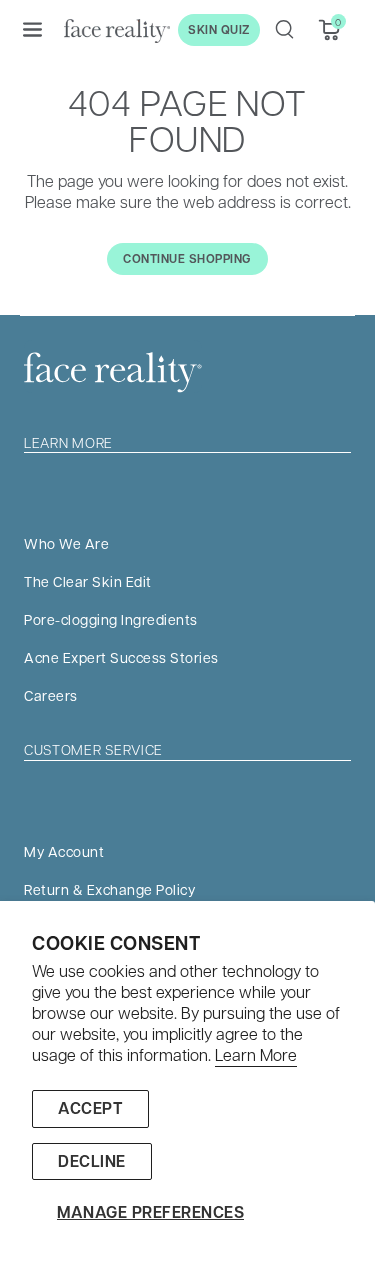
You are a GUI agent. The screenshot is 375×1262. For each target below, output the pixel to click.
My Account (64, 851)
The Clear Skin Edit (88, 581)
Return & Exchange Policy (109, 889)
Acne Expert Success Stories (121, 657)
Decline (92, 1161)
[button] (32, 29)
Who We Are (66, 543)
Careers (51, 695)
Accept (90, 1108)
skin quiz (219, 29)
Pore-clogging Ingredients (111, 619)
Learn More (256, 1055)
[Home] (117, 30)
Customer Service (93, 749)
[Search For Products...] (284, 29)
